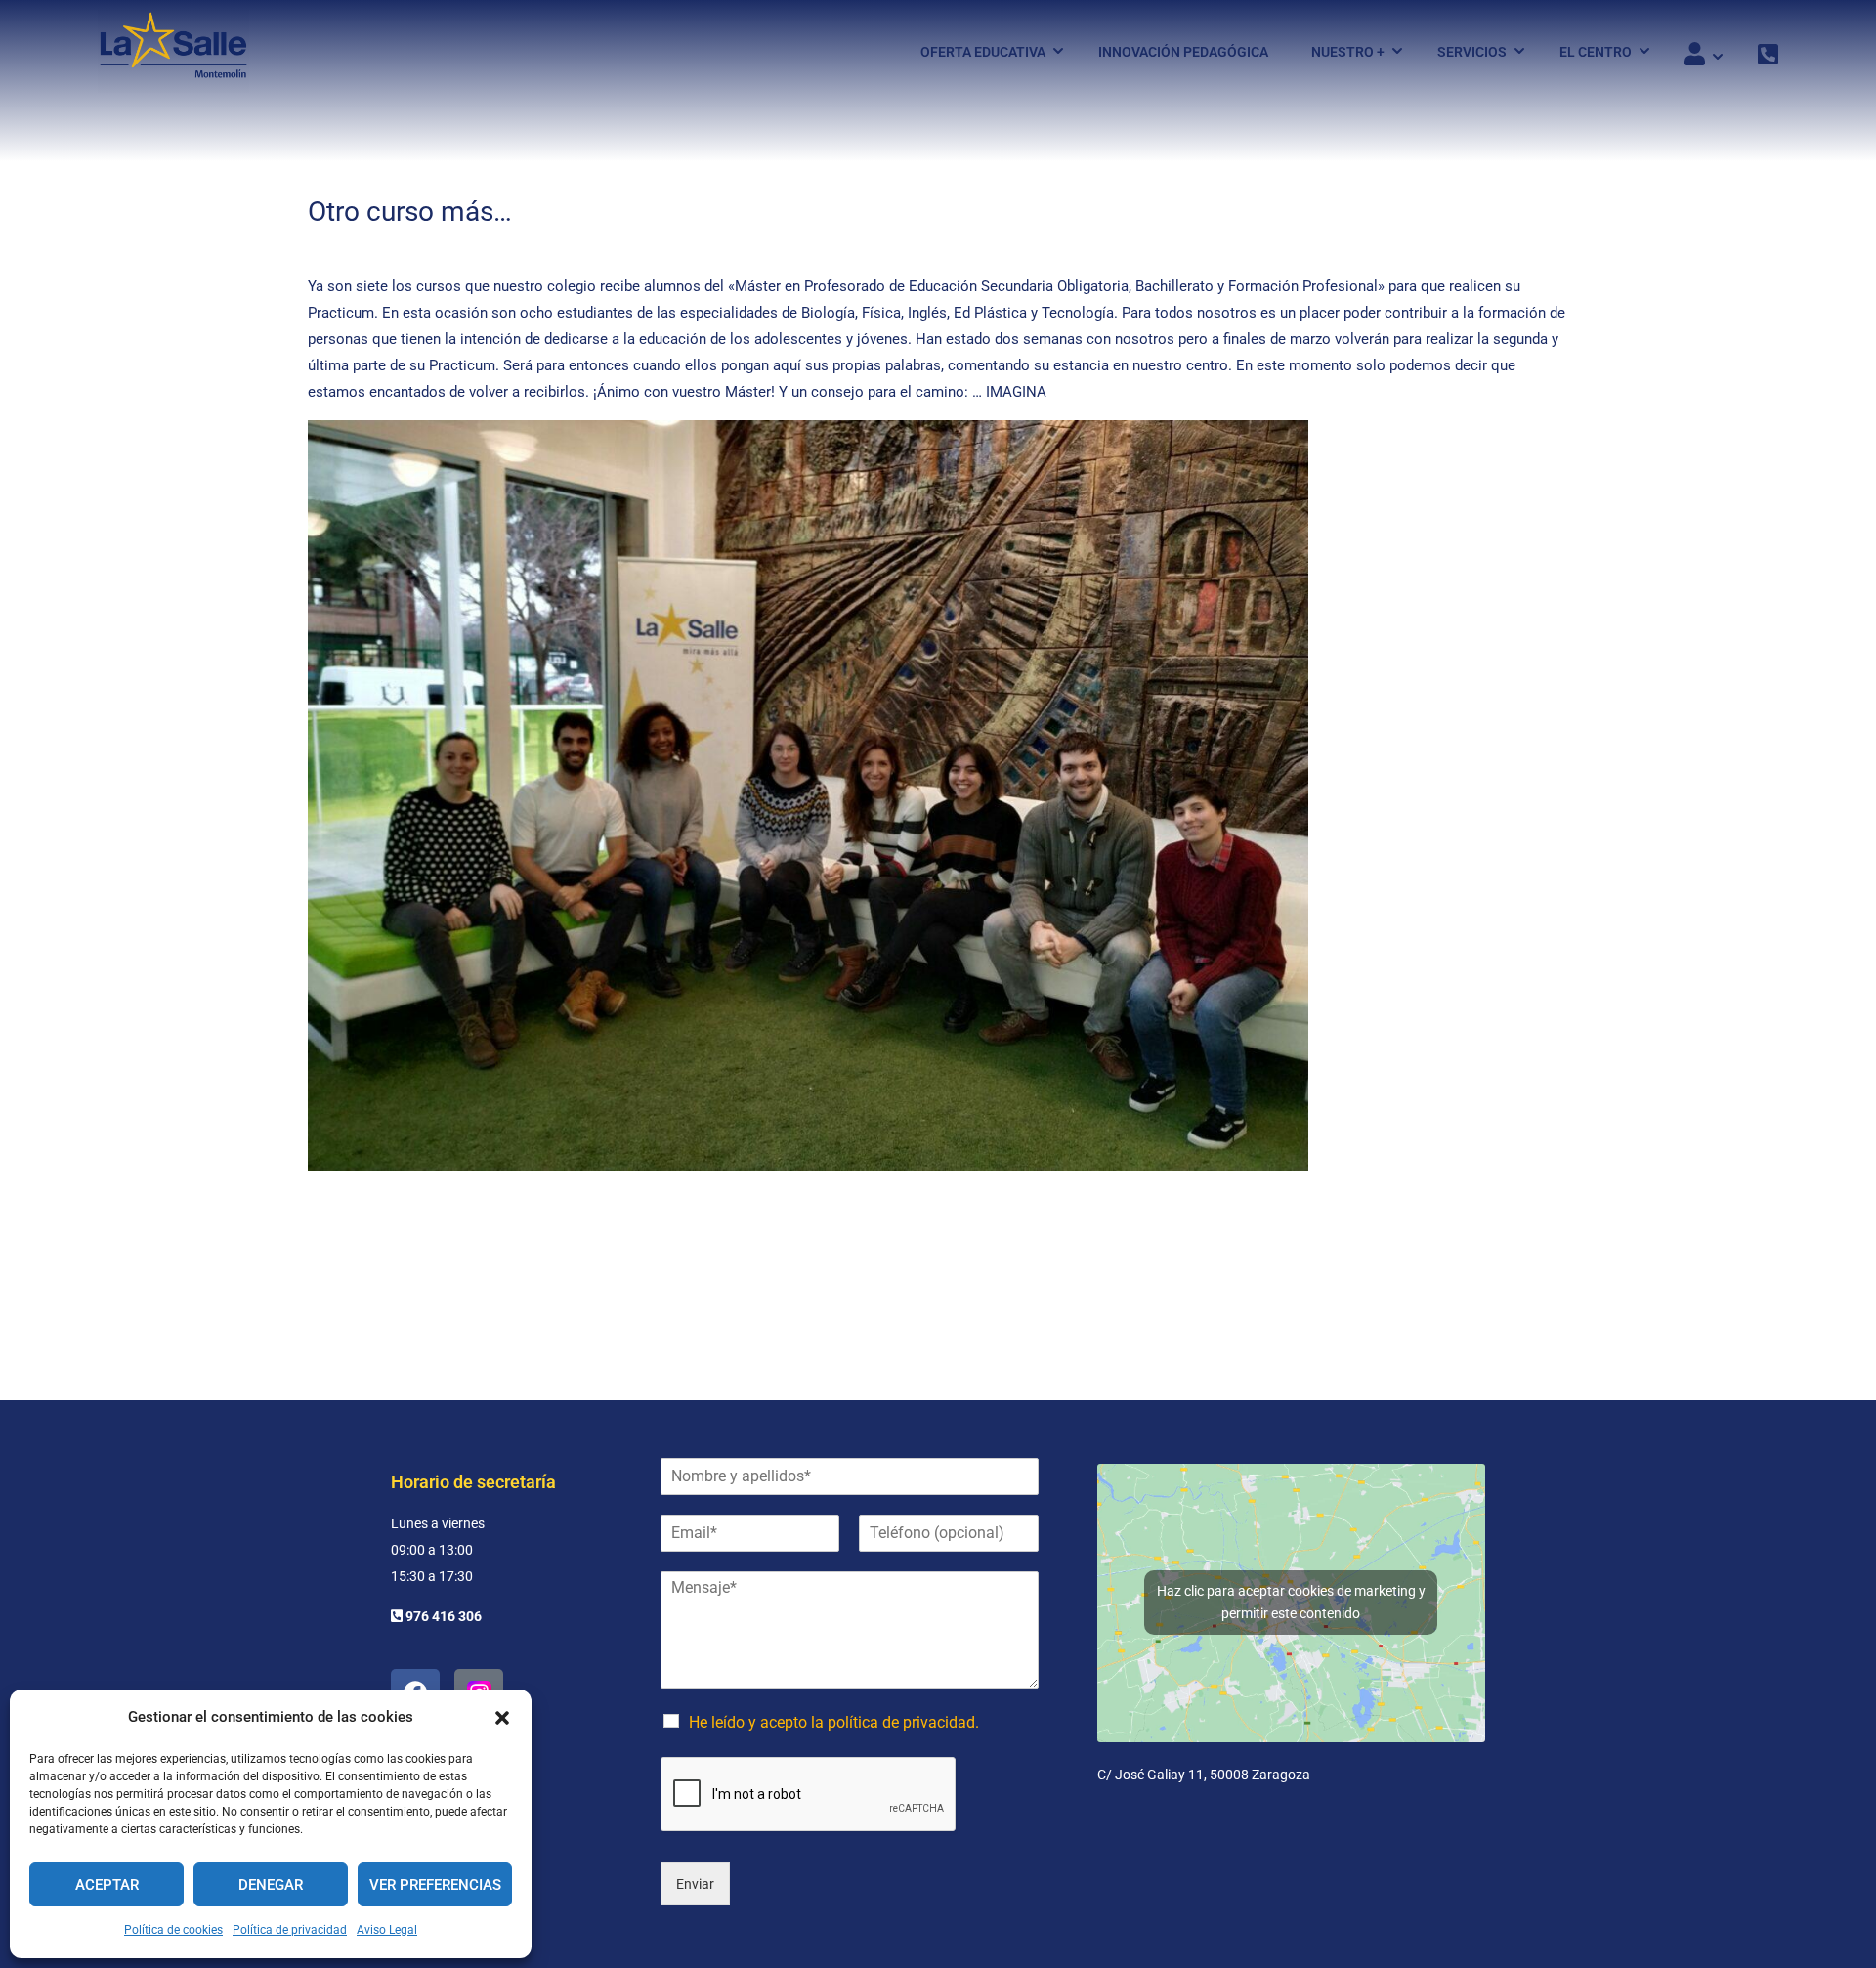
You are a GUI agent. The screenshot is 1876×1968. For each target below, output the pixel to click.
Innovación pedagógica (1183, 52)
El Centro (1596, 52)
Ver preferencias (435, 1885)
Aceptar (107, 1885)
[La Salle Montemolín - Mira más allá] (173, 51)
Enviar (695, 1884)
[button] (502, 1718)
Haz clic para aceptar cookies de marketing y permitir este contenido (1291, 1602)
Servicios (1472, 52)
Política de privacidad (290, 1930)
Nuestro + (1348, 52)
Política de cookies (173, 1930)
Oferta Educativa (983, 52)
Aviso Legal (387, 1930)
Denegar (271, 1885)
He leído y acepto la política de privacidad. (834, 1722)
